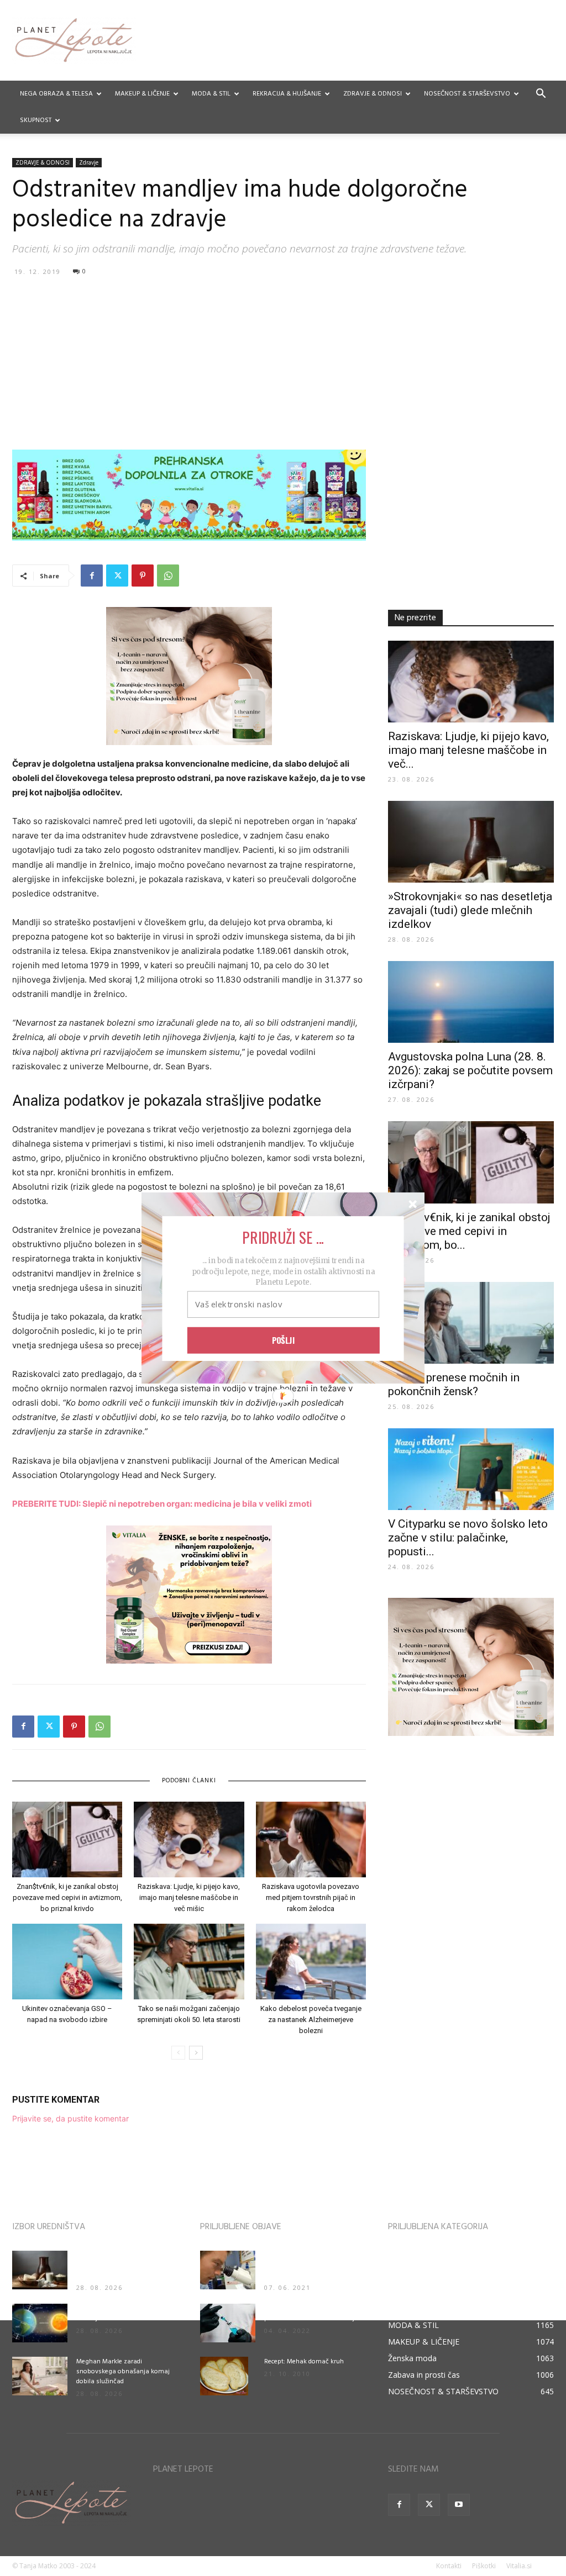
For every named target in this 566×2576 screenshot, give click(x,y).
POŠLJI (284, 1340)
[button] (283, 1237)
